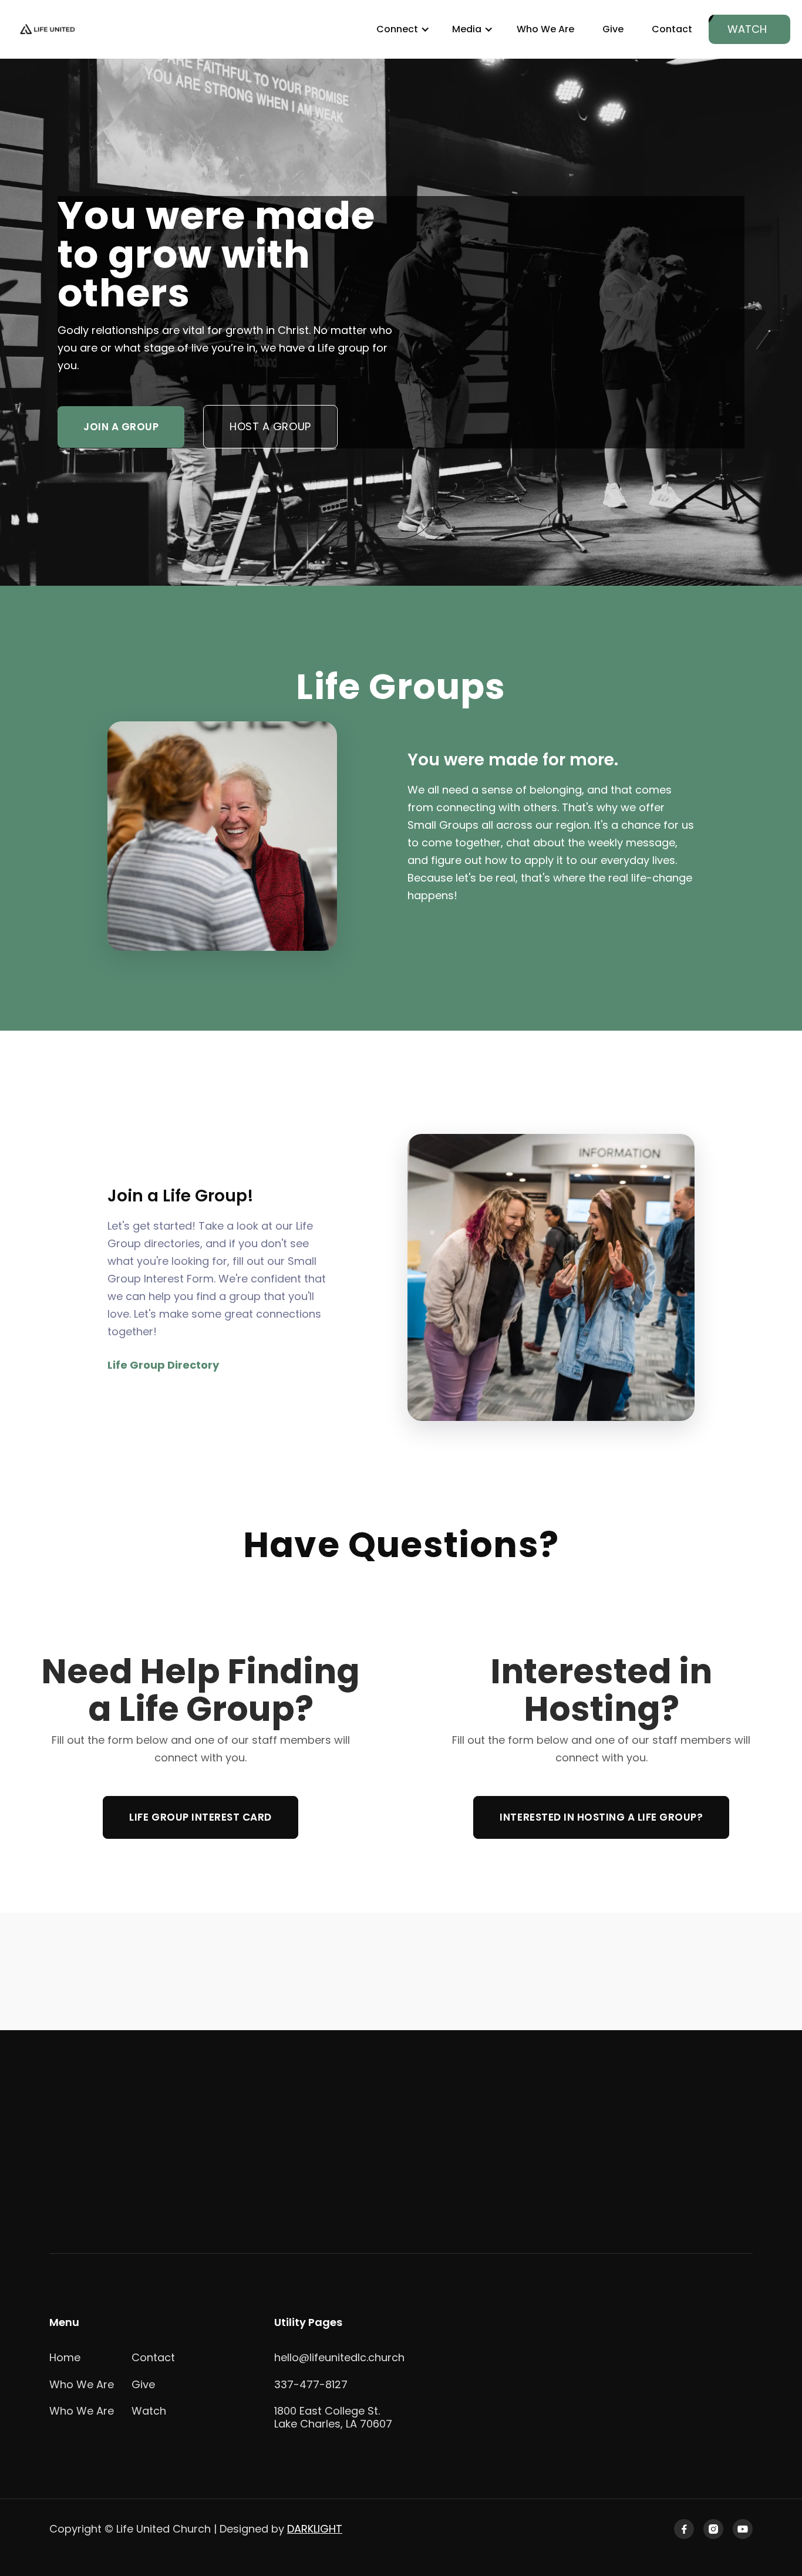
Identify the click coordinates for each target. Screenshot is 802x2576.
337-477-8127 (311, 2384)
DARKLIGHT (315, 2529)
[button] (401, 29)
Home (65, 2357)
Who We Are (545, 29)
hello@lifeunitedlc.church (339, 2357)
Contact (672, 29)
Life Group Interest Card (200, 1817)
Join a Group (121, 427)
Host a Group (270, 426)
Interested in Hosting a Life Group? (601, 1817)
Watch (149, 2411)
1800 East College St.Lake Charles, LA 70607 (333, 2417)
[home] (48, 30)
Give (613, 29)
